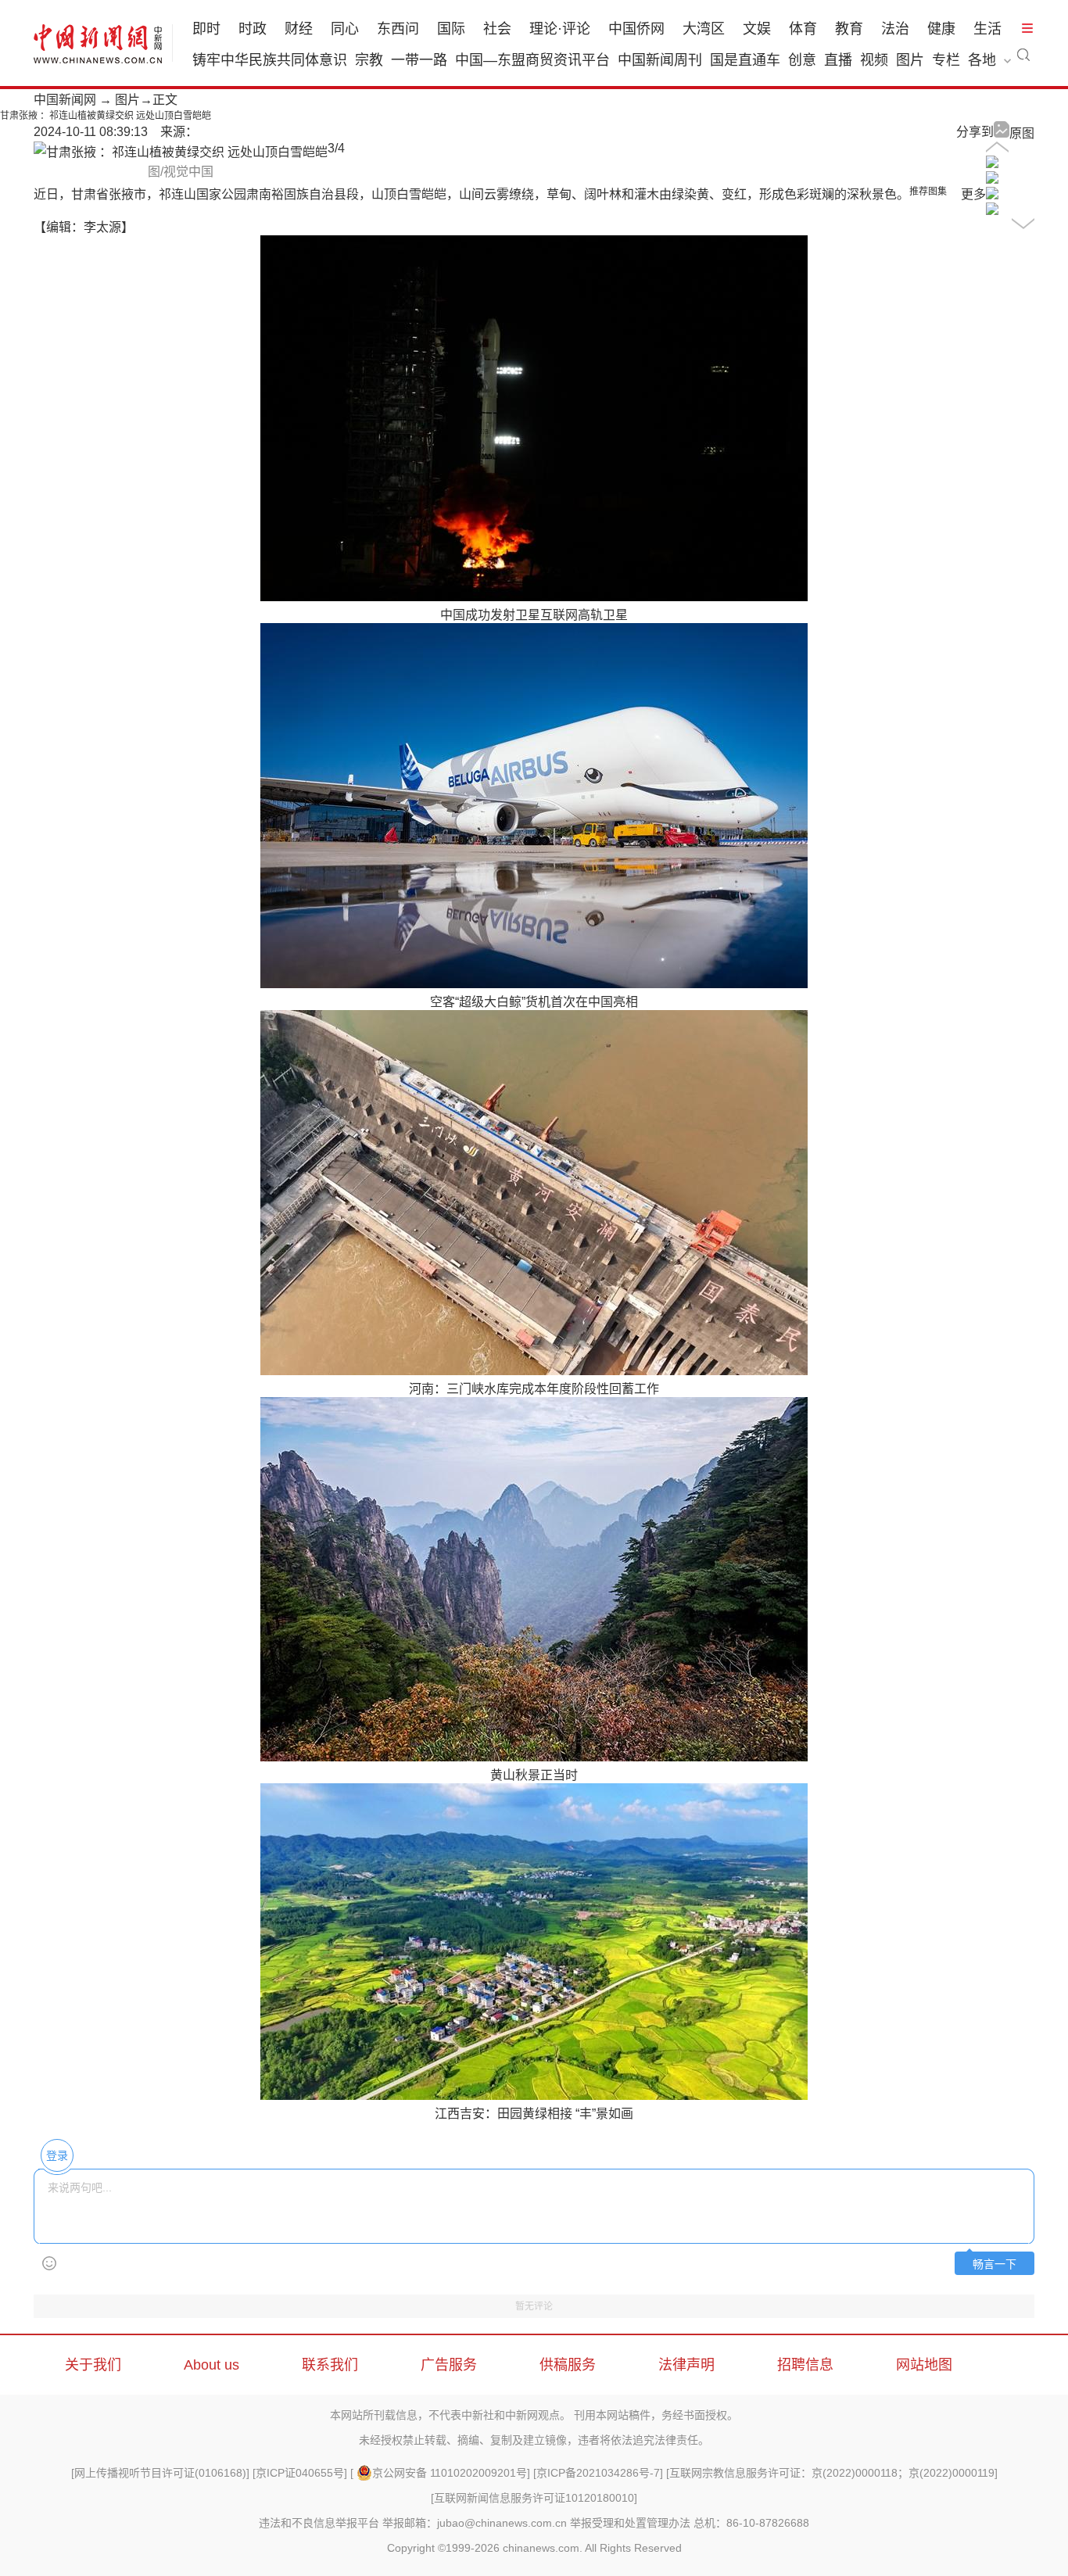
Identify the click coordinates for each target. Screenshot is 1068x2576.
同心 (345, 29)
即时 (206, 29)
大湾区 (704, 29)
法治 (895, 29)
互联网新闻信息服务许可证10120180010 (534, 2498)
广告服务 (449, 2365)
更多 (973, 194)
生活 (987, 29)
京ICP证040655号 (300, 2473)
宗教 (369, 60)
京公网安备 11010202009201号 (450, 2473)
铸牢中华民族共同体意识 (270, 60)
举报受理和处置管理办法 (630, 2523)
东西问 (398, 29)
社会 (497, 29)
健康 (941, 29)
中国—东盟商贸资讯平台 (532, 60)
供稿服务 (568, 2365)
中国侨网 (636, 29)
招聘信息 (805, 2365)
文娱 (757, 29)
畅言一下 (995, 2264)
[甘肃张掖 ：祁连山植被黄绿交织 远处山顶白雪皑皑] (992, 164)
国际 (451, 29)
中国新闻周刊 (660, 60)
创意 (802, 60)
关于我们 (93, 2365)
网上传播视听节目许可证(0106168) (160, 2473)
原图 (1022, 133)
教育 (849, 29)
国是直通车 (745, 60)
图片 (910, 60)
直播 (838, 60)
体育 (803, 29)
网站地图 (924, 2365)
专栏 (946, 60)
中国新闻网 (65, 100)
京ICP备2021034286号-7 (598, 2473)
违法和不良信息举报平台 (319, 2523)
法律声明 (686, 2365)
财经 (299, 29)
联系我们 (330, 2365)
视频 (874, 60)
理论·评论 (560, 29)
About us (211, 2365)
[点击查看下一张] (181, 152)
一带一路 (419, 60)
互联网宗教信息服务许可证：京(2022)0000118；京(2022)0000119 (832, 2473)
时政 (253, 29)
